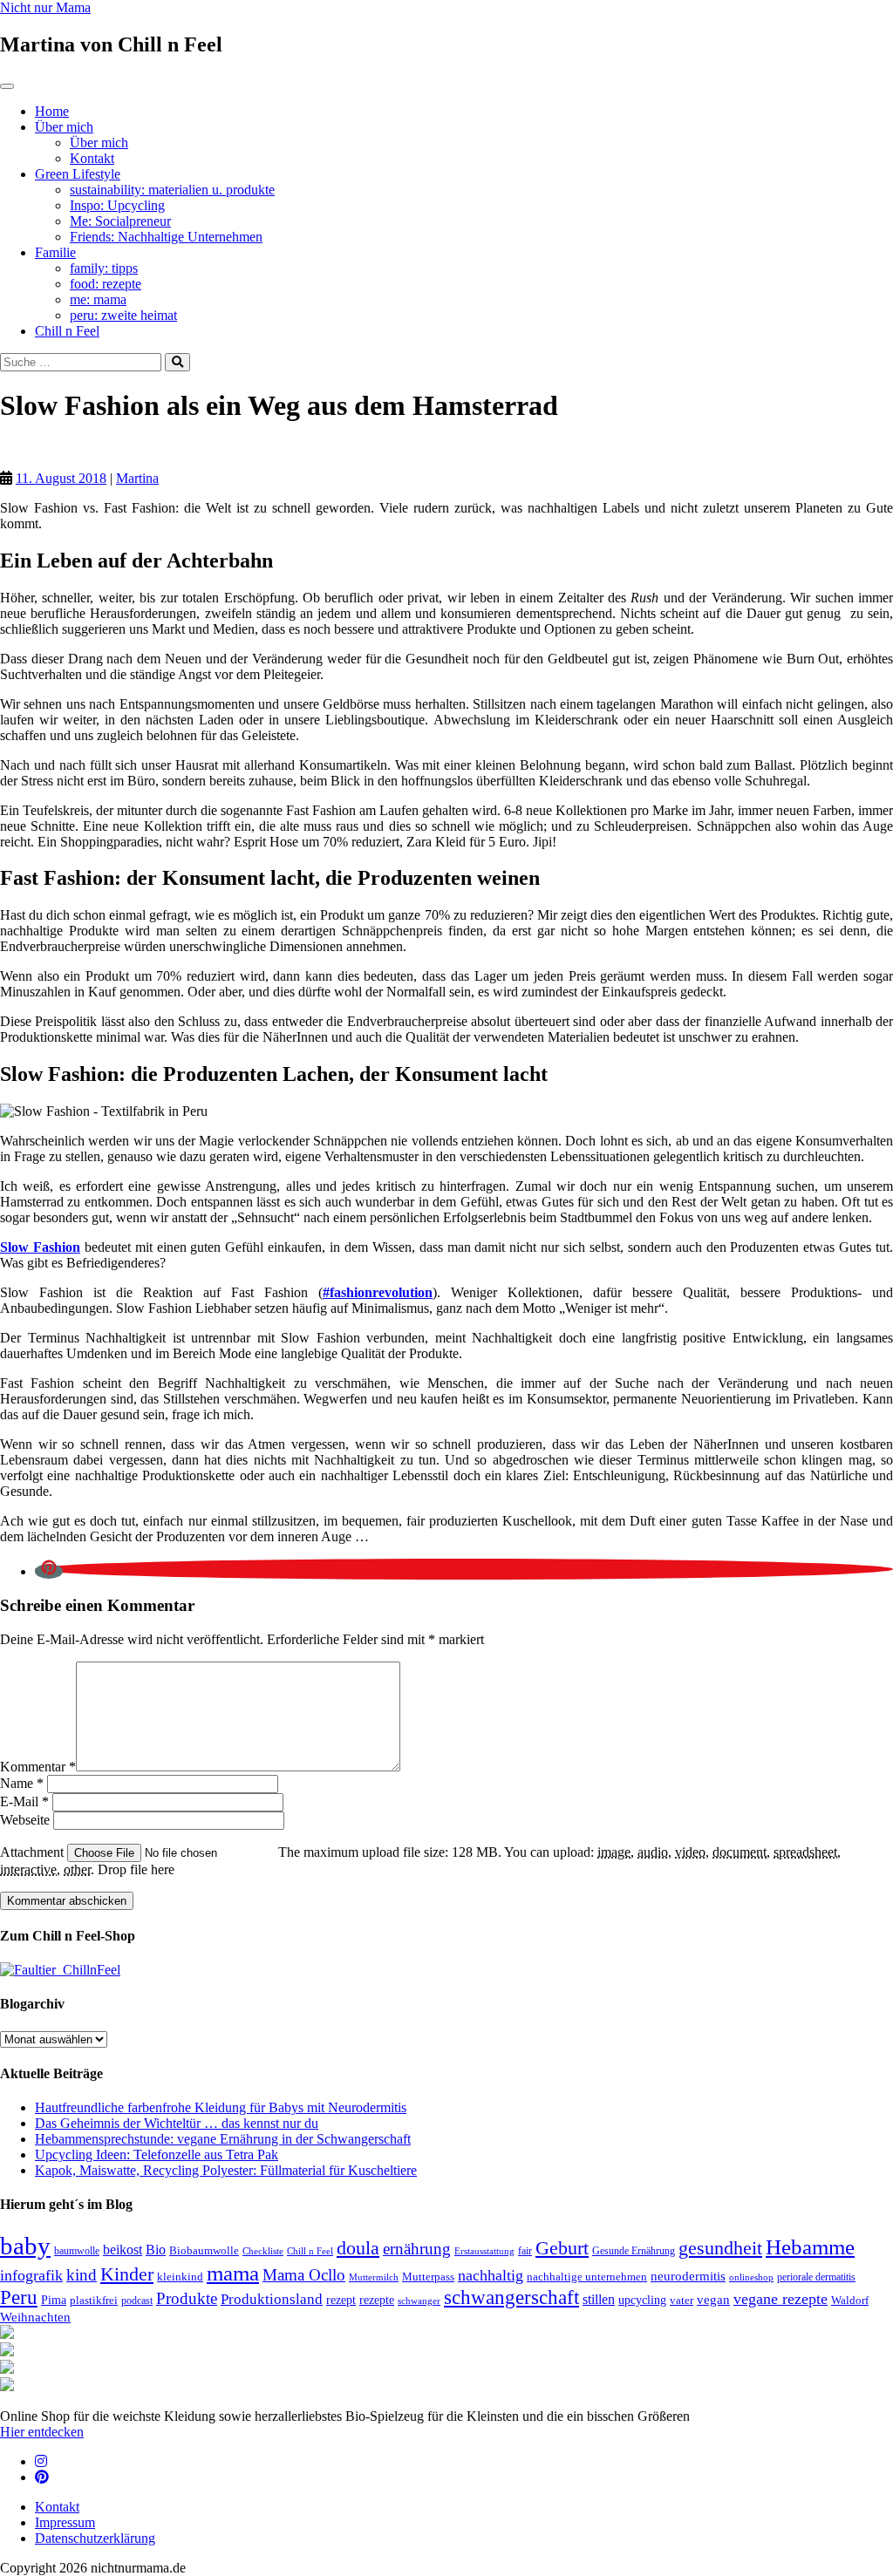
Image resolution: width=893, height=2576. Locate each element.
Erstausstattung (484, 2251)
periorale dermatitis (816, 2277)
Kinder (127, 2274)
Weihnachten (35, 2317)
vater (682, 2300)
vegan (713, 2300)
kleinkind (180, 2277)
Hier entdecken (42, 2432)
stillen (599, 2299)
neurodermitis (688, 2276)
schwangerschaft (511, 2297)
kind (82, 2275)
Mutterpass (428, 2277)
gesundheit (720, 2248)
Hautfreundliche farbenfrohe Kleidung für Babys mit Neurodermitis (221, 2107)
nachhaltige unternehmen (587, 2277)
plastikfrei (94, 2300)
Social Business (78, 449)
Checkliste (263, 2251)
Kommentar (38, 1767)
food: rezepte (106, 284)
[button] (49, 1571)
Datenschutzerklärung (95, 2538)
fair (525, 2251)
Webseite (25, 1820)
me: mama (98, 299)
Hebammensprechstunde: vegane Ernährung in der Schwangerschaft (223, 2139)
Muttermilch (374, 2277)
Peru (19, 2297)
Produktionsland (272, 2299)
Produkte (187, 2298)
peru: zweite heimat (123, 315)
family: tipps (104, 268)
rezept (341, 2300)
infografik (31, 2275)
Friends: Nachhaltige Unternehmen (166, 237)
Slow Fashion (40, 1247)
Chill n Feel (67, 331)
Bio (156, 2250)
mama (233, 2273)
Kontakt (92, 158)
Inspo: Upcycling (117, 205)
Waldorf (850, 2300)
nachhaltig (491, 2275)
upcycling (642, 2300)
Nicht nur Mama (45, 7)
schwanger (419, 2301)
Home (52, 111)
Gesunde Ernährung (634, 2251)
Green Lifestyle (78, 174)
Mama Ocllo (304, 2275)
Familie (55, 252)
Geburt (562, 2248)
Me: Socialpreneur (120, 221)
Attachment (34, 1852)
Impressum (65, 2522)
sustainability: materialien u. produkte (172, 190)
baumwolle (77, 2251)
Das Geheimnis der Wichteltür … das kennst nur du (177, 2123)
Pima (54, 2300)
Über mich (64, 127)
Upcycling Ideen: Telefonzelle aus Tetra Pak (157, 2155)
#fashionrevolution (378, 1292)
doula (358, 2248)
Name (22, 1783)
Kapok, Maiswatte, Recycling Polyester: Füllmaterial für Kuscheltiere (226, 2170)
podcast (137, 2301)
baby (25, 2246)
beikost (123, 2250)
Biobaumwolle (204, 2250)
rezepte (377, 2300)
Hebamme (810, 2246)
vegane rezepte (781, 2299)
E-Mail (24, 1801)
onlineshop (751, 2277)
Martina (137, 478)
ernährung (417, 2249)
